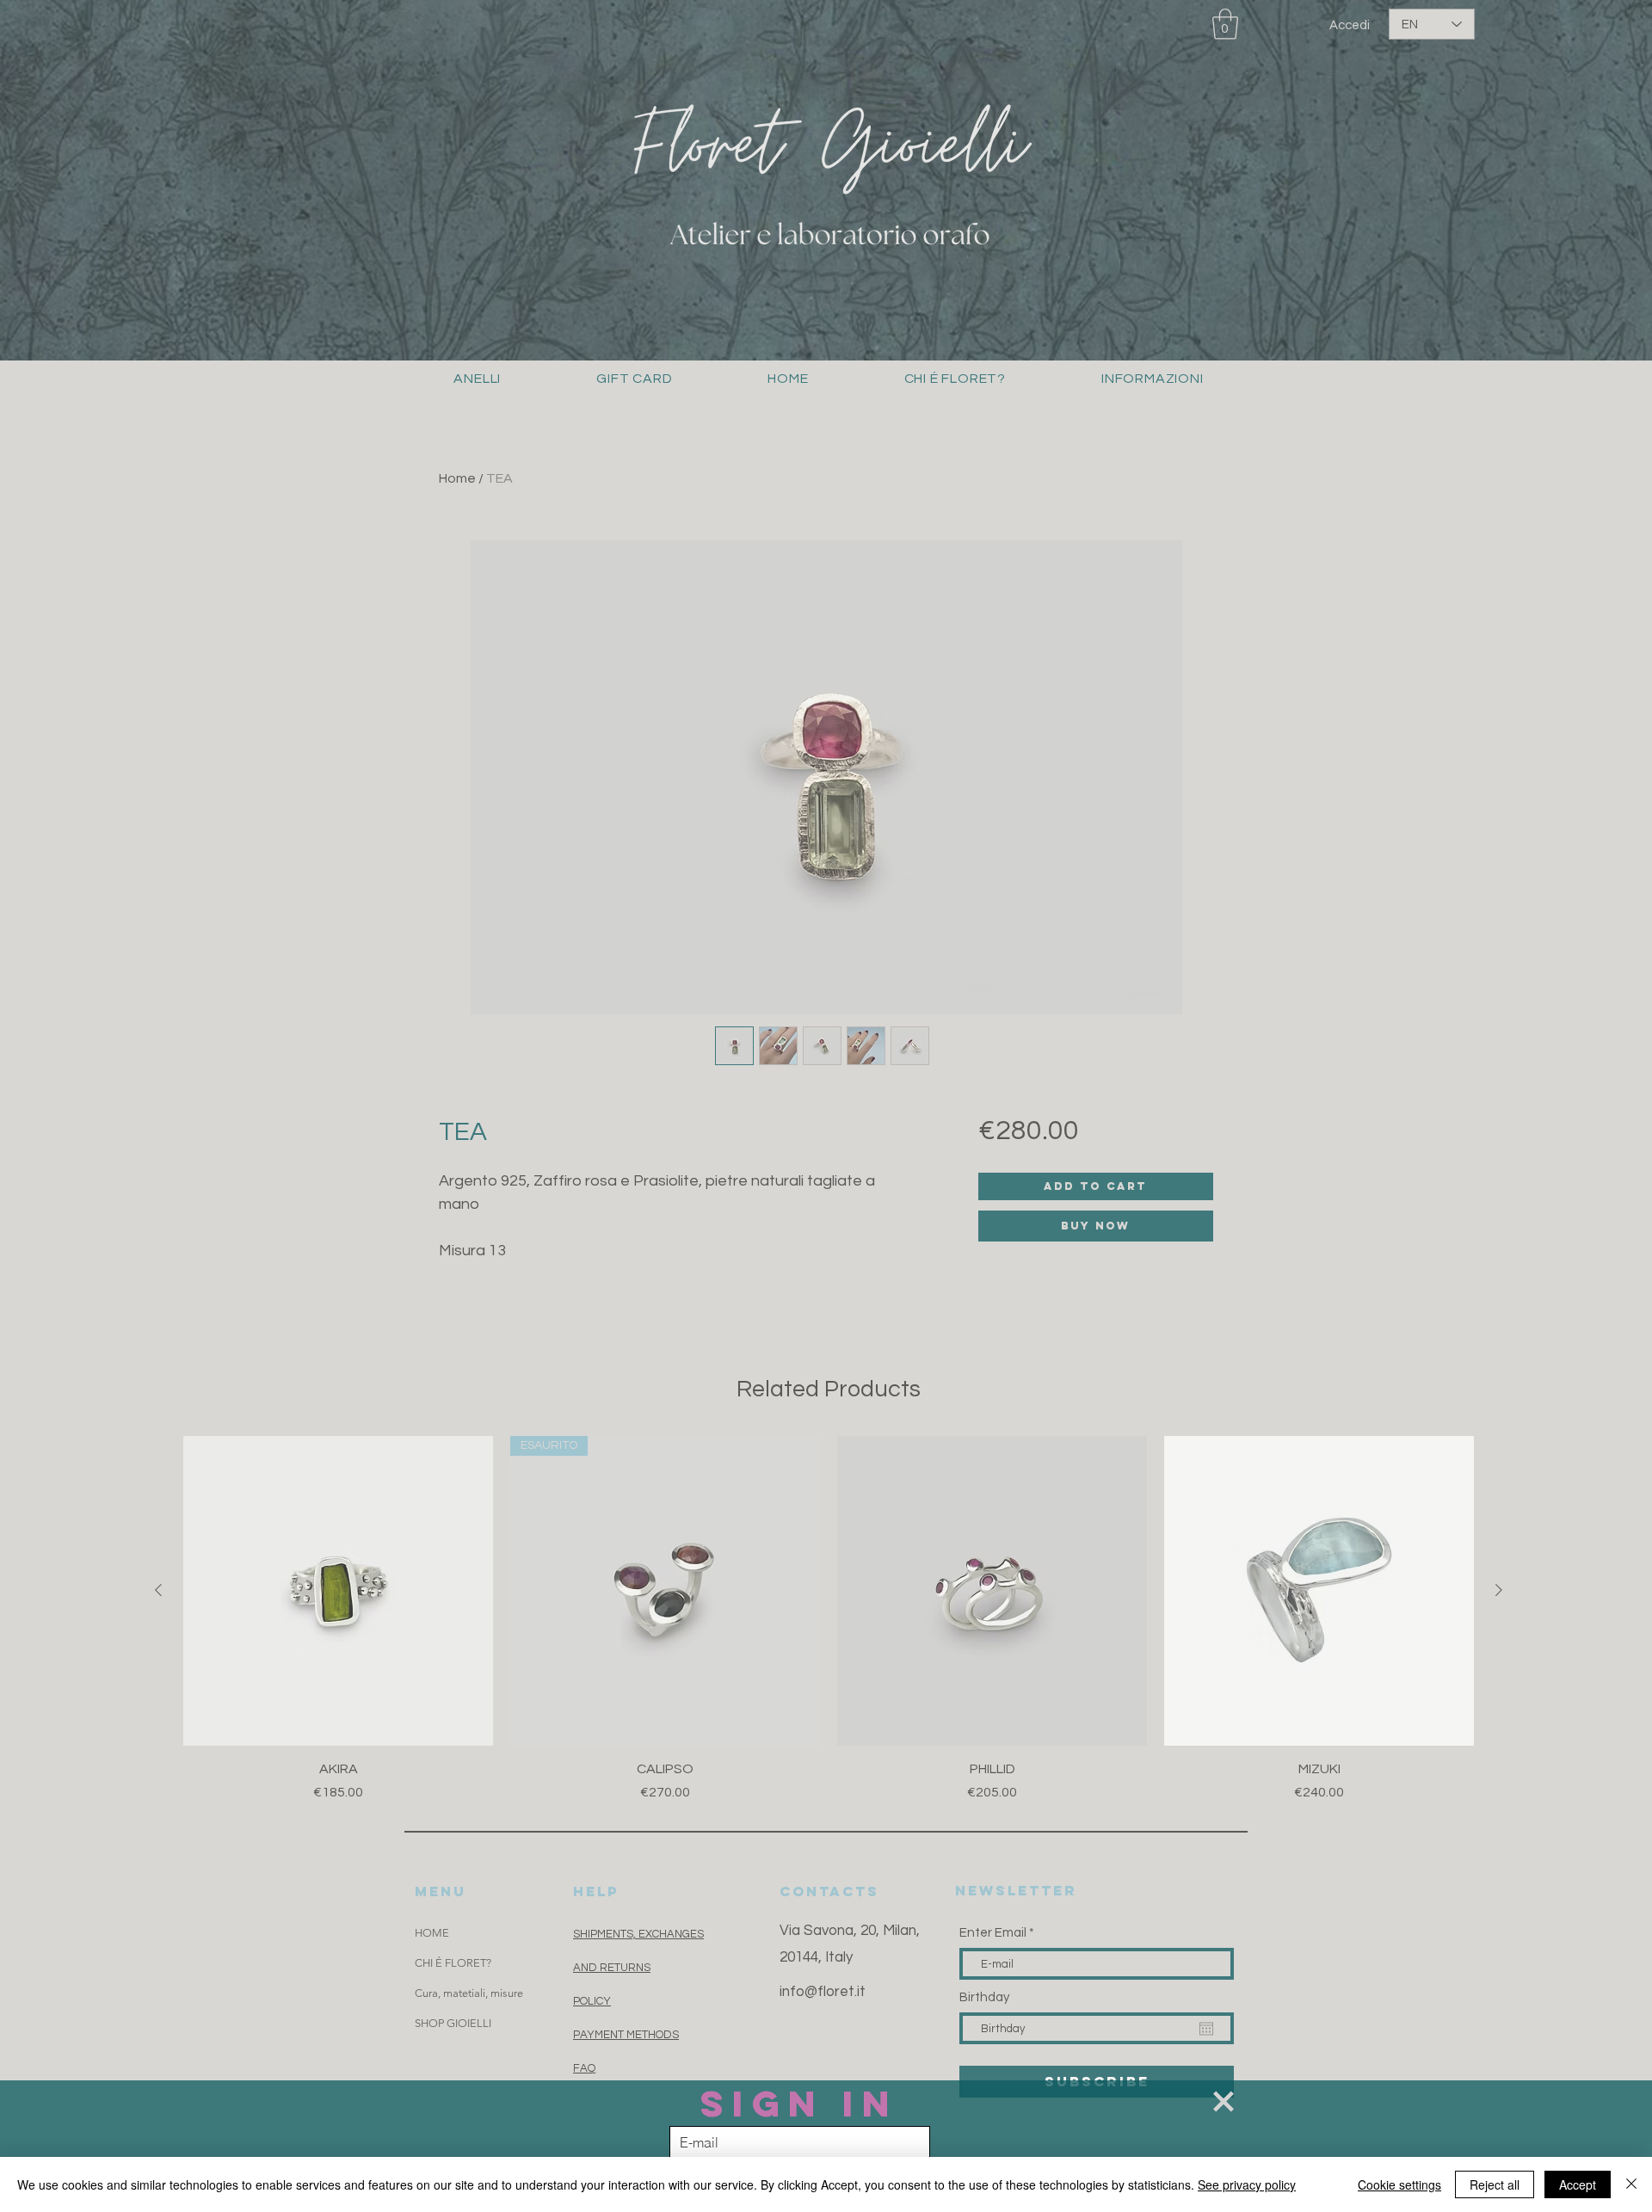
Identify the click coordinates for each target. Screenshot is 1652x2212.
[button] (1224, 2101)
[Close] (1631, 2184)
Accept (1578, 2184)
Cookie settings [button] (1399, 2184)
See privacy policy (1247, 2184)
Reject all (1495, 2184)
